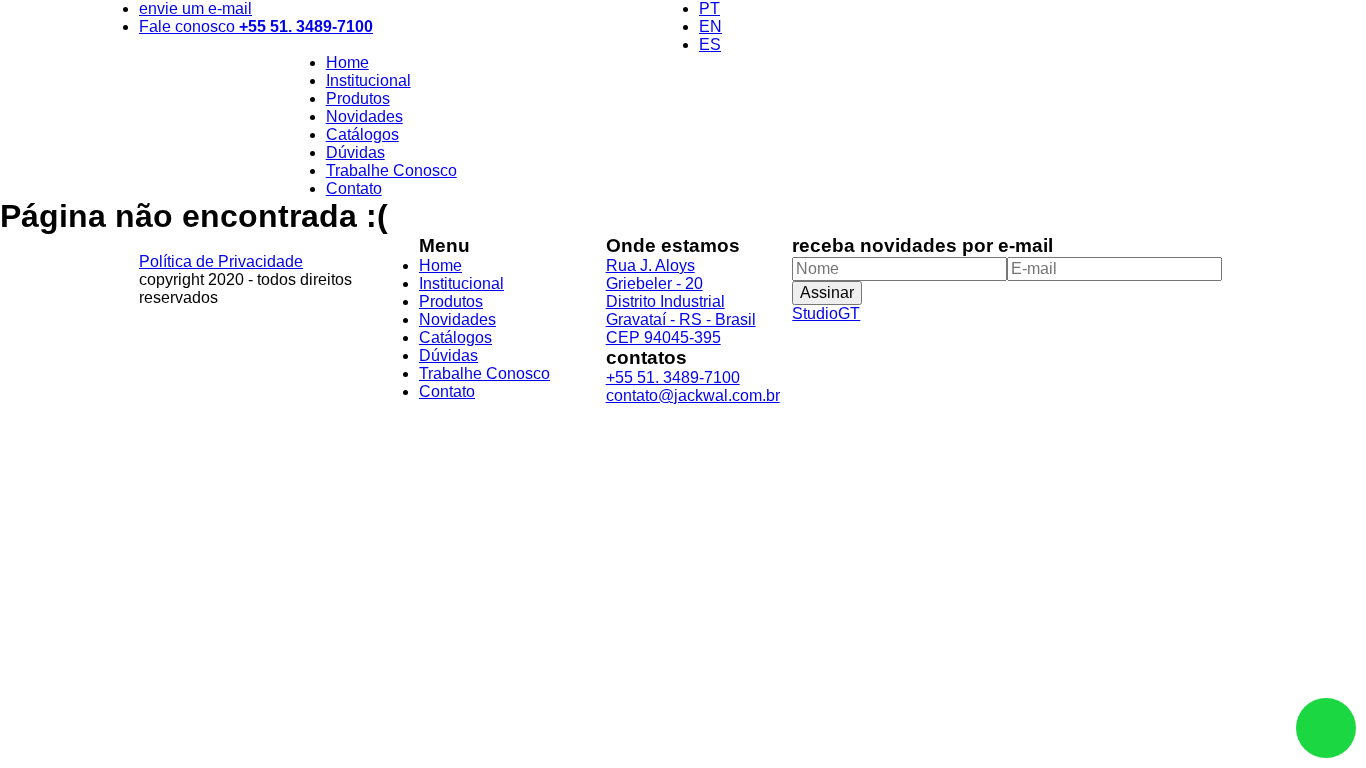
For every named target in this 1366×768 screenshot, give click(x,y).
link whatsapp (1326, 728)
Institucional (368, 80)
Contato (354, 188)
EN (710, 26)
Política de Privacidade (221, 261)
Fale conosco (256, 26)
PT (709, 8)
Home (347, 62)
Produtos (358, 98)
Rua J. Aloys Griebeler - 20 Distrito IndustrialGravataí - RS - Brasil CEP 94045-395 (681, 301)
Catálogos (362, 134)
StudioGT (826, 313)
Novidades (364, 116)
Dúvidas (355, 152)
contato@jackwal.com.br (693, 395)
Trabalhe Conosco (391, 170)
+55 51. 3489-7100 (673, 377)
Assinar (827, 292)
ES (710, 44)
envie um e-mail (195, 8)
